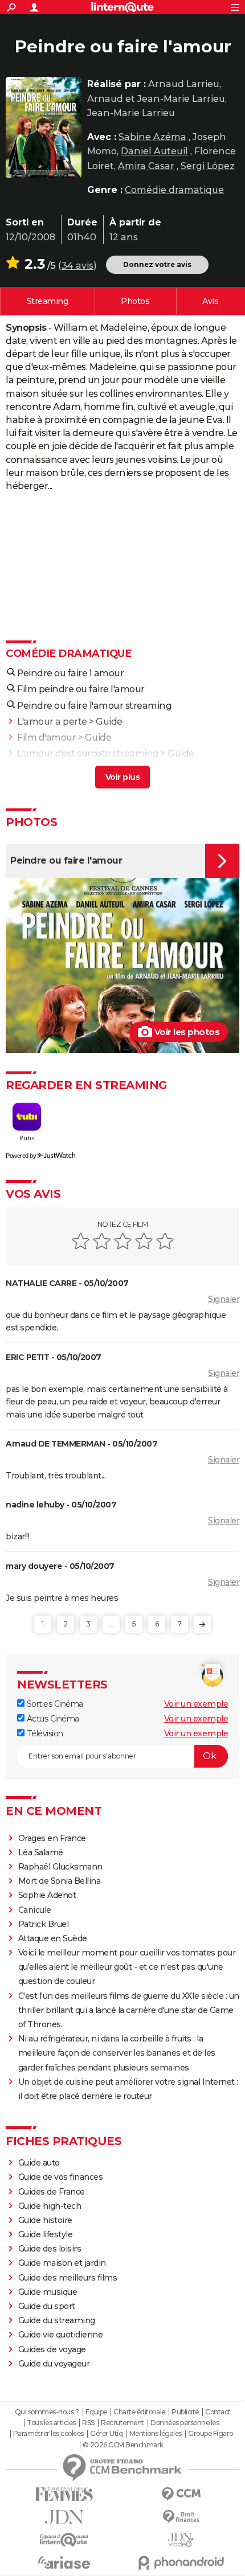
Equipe (96, 2412)
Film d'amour (46, 738)
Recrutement (122, 2423)
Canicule (35, 1910)
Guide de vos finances (61, 2177)
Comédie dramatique (174, 190)
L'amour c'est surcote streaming (88, 753)
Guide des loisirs (50, 2249)
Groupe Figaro (211, 2434)
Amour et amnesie (58, 769)
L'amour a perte (52, 722)
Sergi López (208, 166)
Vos (210, 301)
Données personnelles (185, 2423)
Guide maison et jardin (62, 2263)
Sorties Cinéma (54, 1704)
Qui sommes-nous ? (47, 2412)
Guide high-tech (50, 2206)
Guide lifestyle (46, 2234)
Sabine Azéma (152, 137)
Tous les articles (51, 2423)
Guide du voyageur (54, 2364)
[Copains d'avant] (64, 2540)
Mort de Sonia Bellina (60, 1881)
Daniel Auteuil (154, 151)
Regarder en (48, 301)
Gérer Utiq (106, 2434)
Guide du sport (47, 2306)
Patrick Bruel (44, 1924)
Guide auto (39, 2163)
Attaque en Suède (53, 1938)
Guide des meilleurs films (68, 2278)
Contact (218, 2412)
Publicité (185, 2412)
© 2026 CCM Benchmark (123, 2445)
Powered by (21, 1156)
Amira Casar (146, 166)
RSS (88, 2423)
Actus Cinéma (52, 1719)
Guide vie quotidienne (61, 2335)
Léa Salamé (41, 1852)
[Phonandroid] (181, 2563)
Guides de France (52, 2192)
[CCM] (181, 2494)
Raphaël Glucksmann (60, 1867)
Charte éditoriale (139, 2412)
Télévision (44, 1733)
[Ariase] (64, 2562)
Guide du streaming (57, 2320)
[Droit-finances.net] (181, 2517)
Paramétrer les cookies (48, 2434)
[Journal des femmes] (64, 2494)
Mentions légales (156, 2434)
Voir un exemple (196, 1704)
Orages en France (52, 1838)
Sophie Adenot (47, 1895)
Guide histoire (45, 2220)
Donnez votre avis (157, 264)
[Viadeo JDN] (181, 2540)
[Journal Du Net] (64, 2517)
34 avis (77, 266)
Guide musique (48, 2292)
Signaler (224, 1299)
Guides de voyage (52, 2349)
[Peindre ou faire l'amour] (44, 128)
